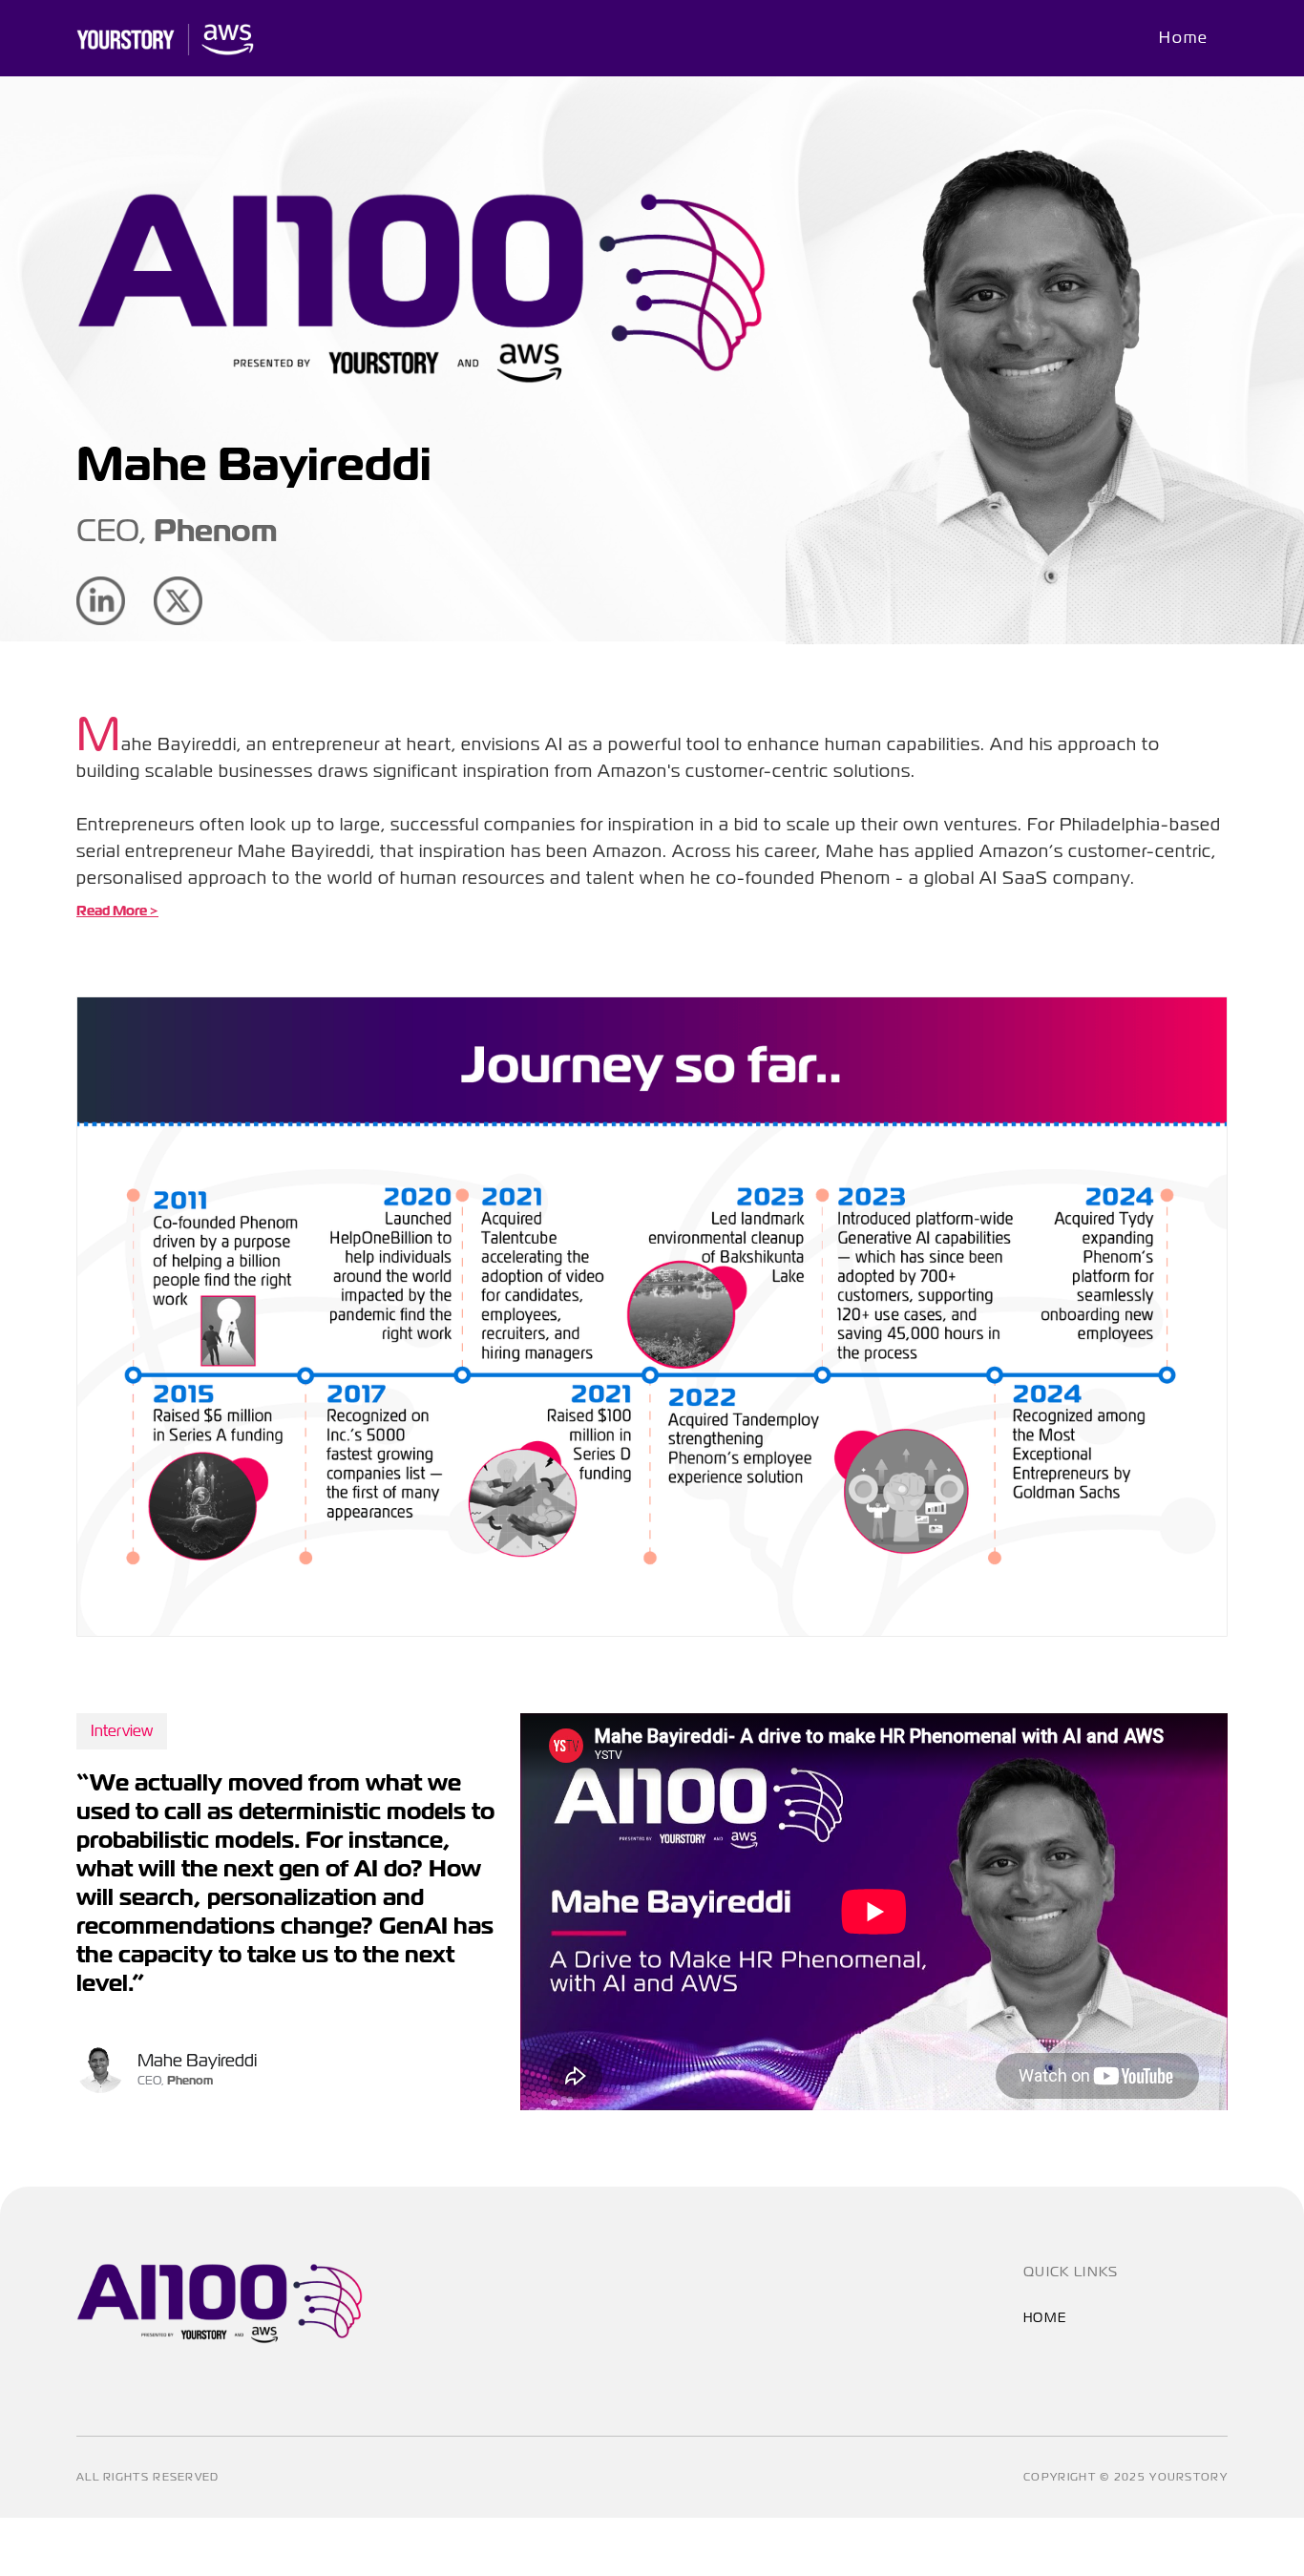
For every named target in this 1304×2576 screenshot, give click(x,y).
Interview (122, 1731)
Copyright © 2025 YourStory (1125, 2477)
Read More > (117, 911)
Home (1184, 38)
